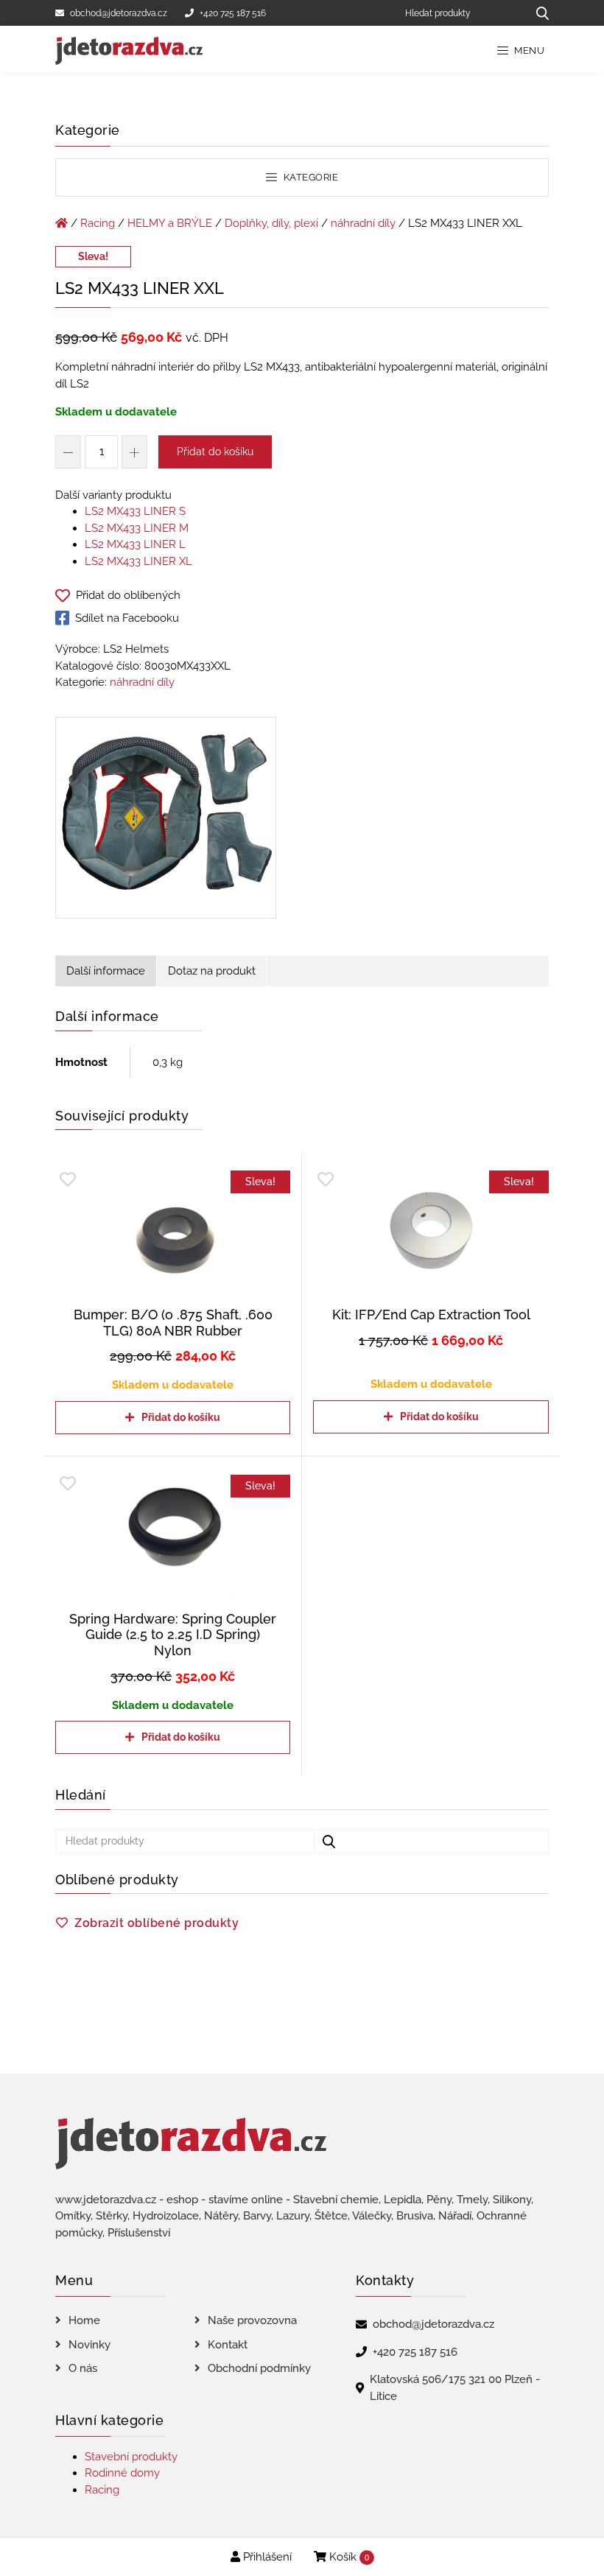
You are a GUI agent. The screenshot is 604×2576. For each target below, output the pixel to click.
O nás (83, 2368)
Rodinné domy (122, 2473)
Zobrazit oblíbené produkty (157, 1923)
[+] (134, 452)
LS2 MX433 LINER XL (138, 561)
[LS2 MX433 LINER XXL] (166, 821)
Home (84, 2320)
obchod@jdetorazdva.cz (119, 13)
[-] (68, 452)
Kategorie (309, 177)
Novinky (89, 2345)
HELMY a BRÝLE (170, 223)
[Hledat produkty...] (537, 13)
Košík (348, 2557)
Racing (98, 223)
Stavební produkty (131, 2457)
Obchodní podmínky (259, 2368)
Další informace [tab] (106, 971)
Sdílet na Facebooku (127, 618)
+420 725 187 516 (233, 13)
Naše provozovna (252, 2320)
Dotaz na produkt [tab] (212, 971)
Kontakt (228, 2345)
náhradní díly (363, 223)
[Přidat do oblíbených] (68, 1180)
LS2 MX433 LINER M (137, 528)
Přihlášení (266, 2557)
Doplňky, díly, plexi (271, 223)
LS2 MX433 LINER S (135, 511)
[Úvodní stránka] (62, 223)
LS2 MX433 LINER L (135, 544)
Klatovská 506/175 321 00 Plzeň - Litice (455, 2388)
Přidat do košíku (215, 452)
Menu (528, 50)
